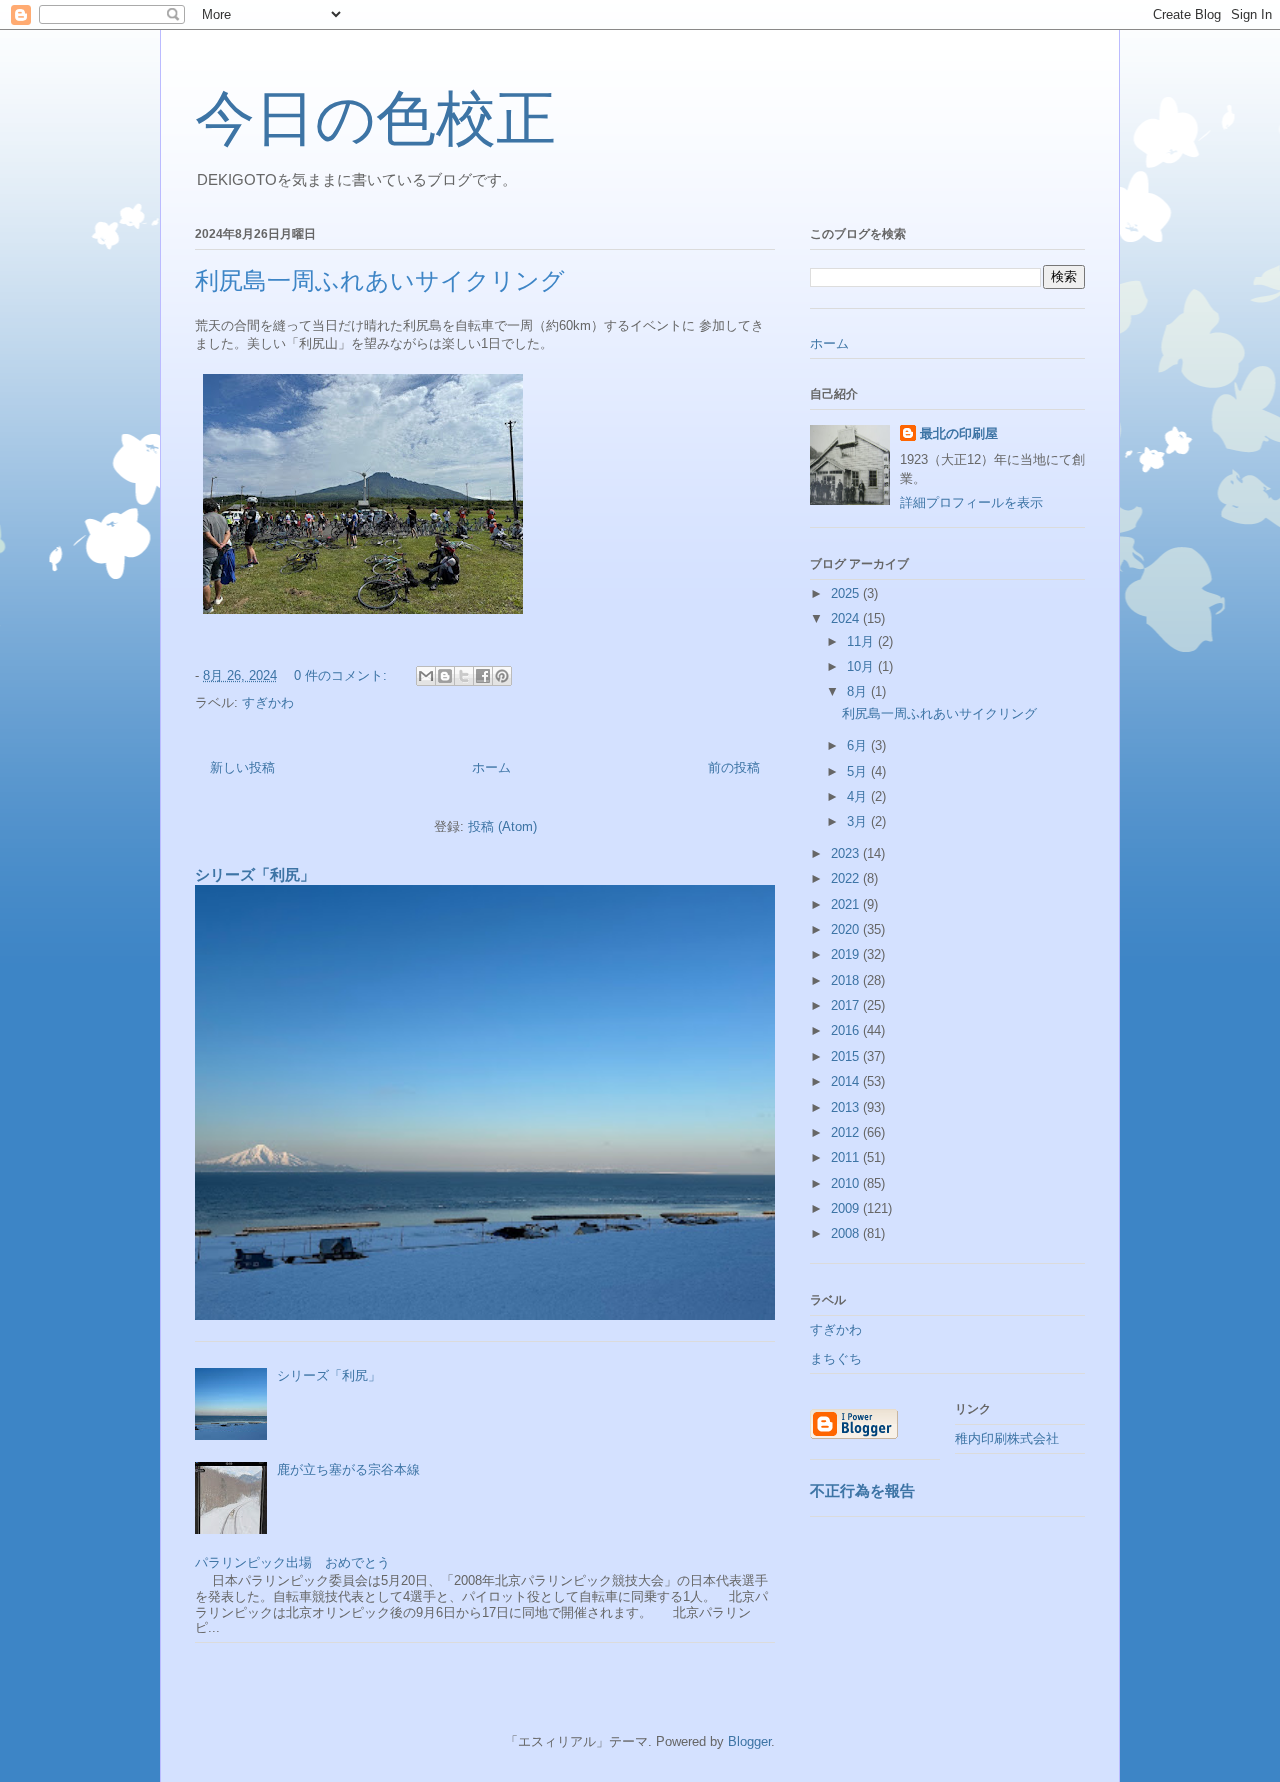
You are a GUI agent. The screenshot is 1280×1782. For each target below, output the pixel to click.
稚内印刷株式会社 (1007, 1438)
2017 (847, 1005)
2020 (847, 929)
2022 (847, 878)
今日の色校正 (375, 119)
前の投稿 (734, 767)
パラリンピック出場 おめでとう (292, 1562)
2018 (847, 980)
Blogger (749, 1741)
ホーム (491, 767)
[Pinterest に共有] (502, 676)
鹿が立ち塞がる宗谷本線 (348, 1469)
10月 (862, 666)
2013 (847, 1107)
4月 (859, 796)
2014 (847, 1081)
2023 (847, 853)
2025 (847, 593)
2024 (847, 618)
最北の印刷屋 (959, 433)
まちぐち (836, 1358)
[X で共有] (464, 676)
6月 (859, 745)
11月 (862, 641)
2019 (847, 954)
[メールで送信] (426, 676)
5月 (859, 771)
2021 (847, 904)
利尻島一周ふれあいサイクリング (380, 281)
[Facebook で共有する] (483, 676)
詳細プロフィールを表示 (971, 502)
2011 (847, 1157)
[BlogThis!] (445, 676)
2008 (847, 1233)
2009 (847, 1208)
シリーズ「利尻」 (255, 874)
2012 (847, 1132)
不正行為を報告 (862, 1490)
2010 (847, 1183)
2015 (847, 1056)
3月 (859, 821)
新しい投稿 (242, 767)
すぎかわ (268, 702)
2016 (847, 1030)
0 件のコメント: (342, 675)
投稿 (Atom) (502, 826)
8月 (859, 691)
